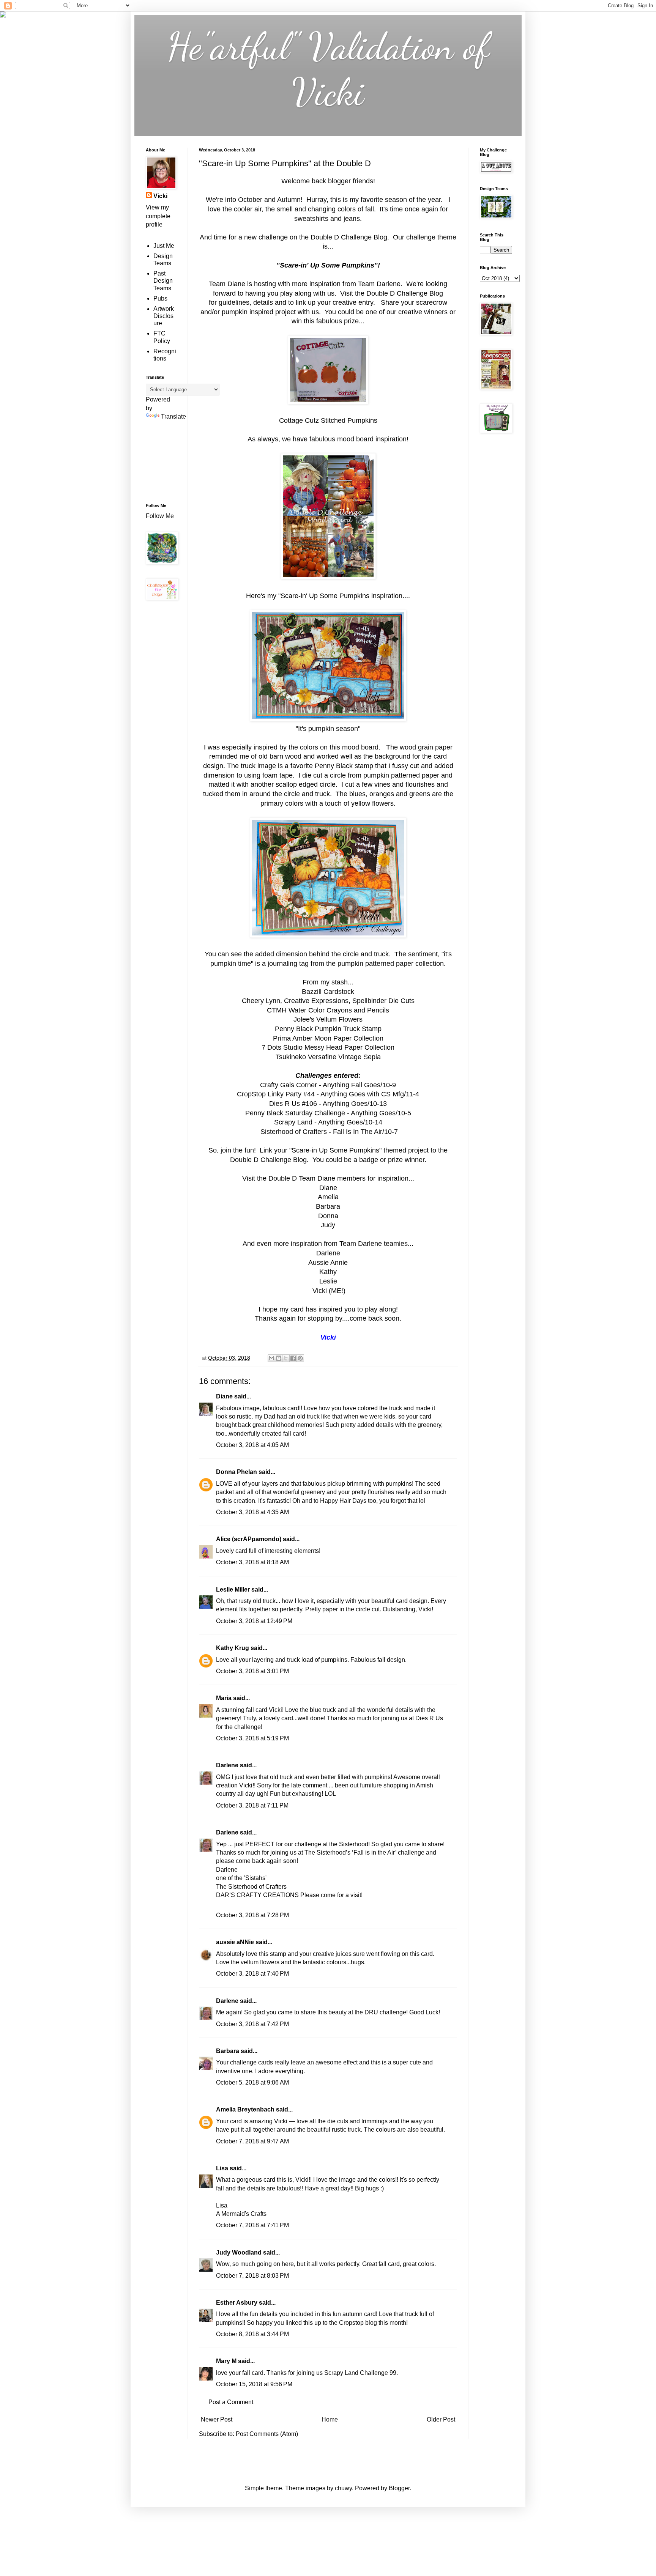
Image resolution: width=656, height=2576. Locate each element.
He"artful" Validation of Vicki (328, 69)
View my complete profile (158, 216)
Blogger (399, 2488)
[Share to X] (286, 1358)
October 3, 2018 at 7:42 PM (252, 2024)
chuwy (343, 2488)
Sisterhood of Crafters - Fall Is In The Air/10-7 (329, 1132)
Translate (173, 416)
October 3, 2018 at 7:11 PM (252, 1805)
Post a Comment (231, 2402)
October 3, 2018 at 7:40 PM (252, 1974)
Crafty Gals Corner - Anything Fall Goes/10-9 (328, 1085)
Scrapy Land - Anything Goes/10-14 (328, 1122)
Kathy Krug (233, 1648)
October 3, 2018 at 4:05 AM (252, 1445)
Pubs (160, 298)
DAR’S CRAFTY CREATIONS (257, 1895)
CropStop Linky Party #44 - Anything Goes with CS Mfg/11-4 (328, 1094)
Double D (283, 1178)
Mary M (226, 2361)
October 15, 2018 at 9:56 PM (254, 2384)
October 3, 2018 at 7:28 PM (252, 1915)
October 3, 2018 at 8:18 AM (252, 1562)
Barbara (228, 2051)
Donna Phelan (237, 1472)
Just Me (164, 246)
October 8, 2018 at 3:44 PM (252, 2334)
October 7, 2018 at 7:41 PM (252, 2225)
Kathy (328, 1272)
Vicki (160, 196)
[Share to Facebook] (293, 1358)
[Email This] (271, 1358)
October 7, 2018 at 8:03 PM (252, 2276)
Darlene (228, 1765)
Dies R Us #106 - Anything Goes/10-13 (328, 1104)
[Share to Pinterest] (300, 1358)
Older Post (441, 2419)
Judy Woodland (239, 2252)
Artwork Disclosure (164, 316)
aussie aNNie (235, 1942)
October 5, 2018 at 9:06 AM (252, 2082)
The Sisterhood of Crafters (251, 1887)
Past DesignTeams (163, 281)
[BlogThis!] (279, 1358)
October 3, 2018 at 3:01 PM (252, 1671)
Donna (328, 1216)
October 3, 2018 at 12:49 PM (254, 1621)
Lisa (222, 2168)
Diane (224, 1396)
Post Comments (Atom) (267, 2434)
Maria (224, 1698)
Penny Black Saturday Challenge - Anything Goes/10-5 (328, 1113)
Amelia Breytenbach (245, 2109)
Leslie (328, 1281)
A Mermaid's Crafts (241, 2214)
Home (330, 2419)
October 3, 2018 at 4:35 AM (252, 1512)
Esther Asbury (237, 2303)
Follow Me (161, 516)
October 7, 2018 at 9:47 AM (252, 2141)
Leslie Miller (233, 1590)
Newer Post (217, 2419)
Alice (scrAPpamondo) (249, 1539)
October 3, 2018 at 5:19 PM (252, 1738)
